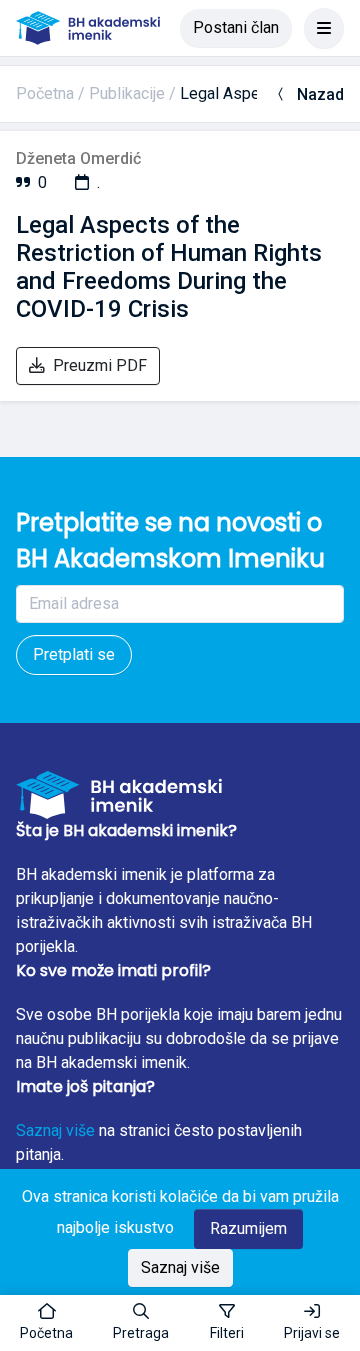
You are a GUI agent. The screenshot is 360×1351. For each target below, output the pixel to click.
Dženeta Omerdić (78, 158)
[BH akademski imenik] (88, 28)
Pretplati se (74, 654)
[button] (141, 1323)
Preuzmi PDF (100, 365)
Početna (45, 93)
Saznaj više (55, 1130)
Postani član (236, 27)
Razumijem (248, 1228)
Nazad (320, 94)
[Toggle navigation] (324, 28)
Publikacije (127, 93)
